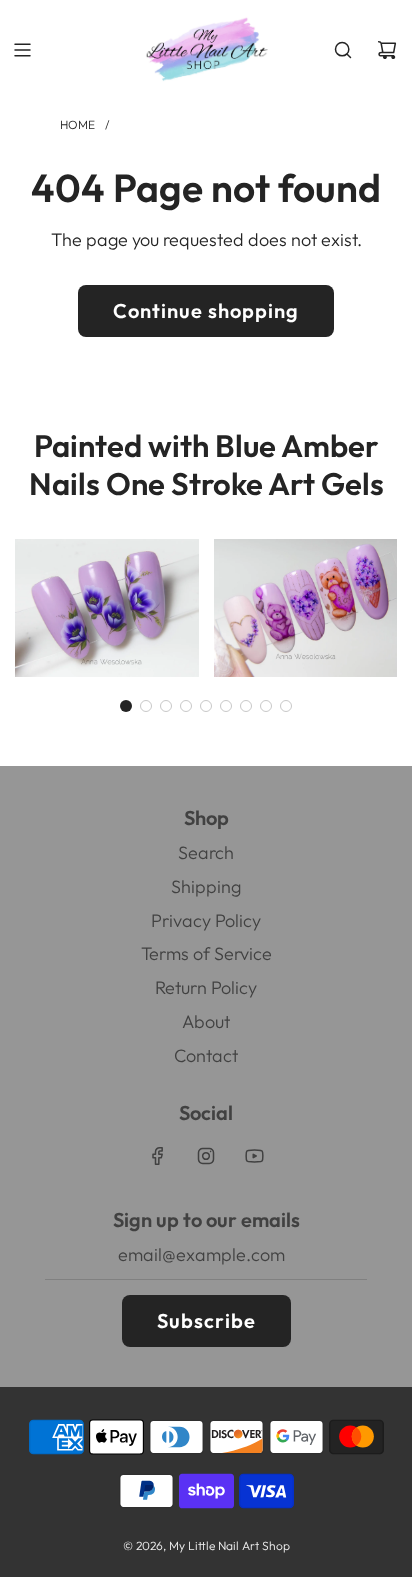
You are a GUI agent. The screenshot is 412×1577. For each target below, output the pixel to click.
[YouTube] (254, 1156)
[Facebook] (158, 1156)
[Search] (343, 50)
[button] (126, 706)
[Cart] (387, 50)
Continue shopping (206, 310)
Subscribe (206, 1320)
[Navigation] (22, 50)
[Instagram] (206, 1156)
